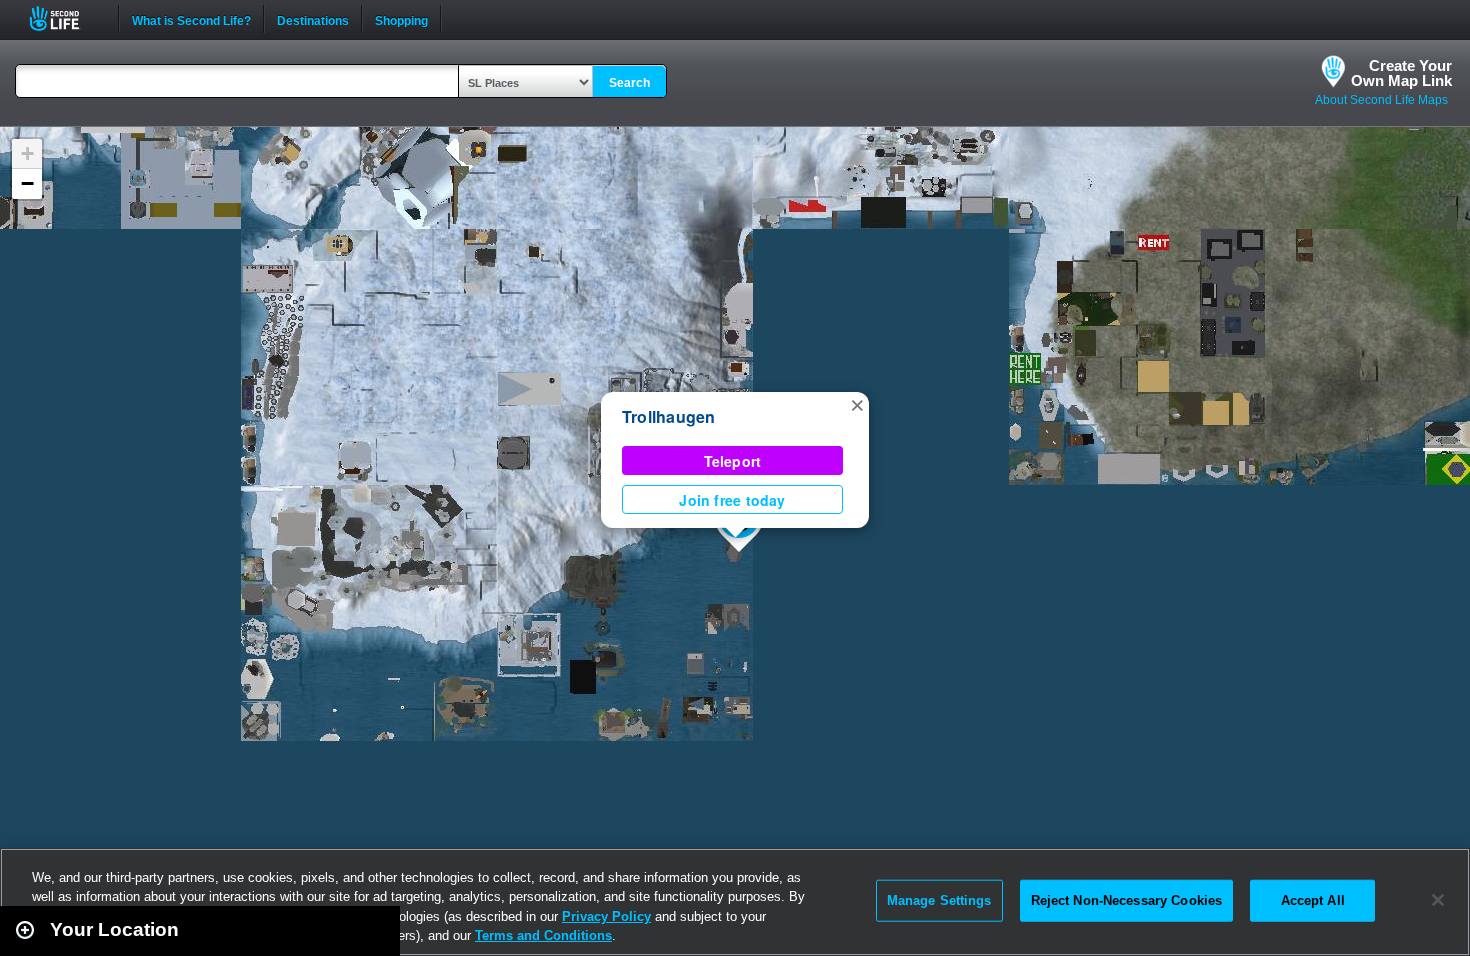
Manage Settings (939, 900)
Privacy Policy (606, 916)
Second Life (65, 18)
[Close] (1438, 900)
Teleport (733, 461)
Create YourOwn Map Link (1401, 73)
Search (629, 83)
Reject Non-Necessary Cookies (1127, 900)
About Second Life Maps (1381, 100)
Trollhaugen (669, 416)
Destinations (313, 19)
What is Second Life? (191, 19)
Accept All (1313, 900)
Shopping (401, 19)
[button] (857, 404)
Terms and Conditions (543, 935)
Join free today (732, 500)
